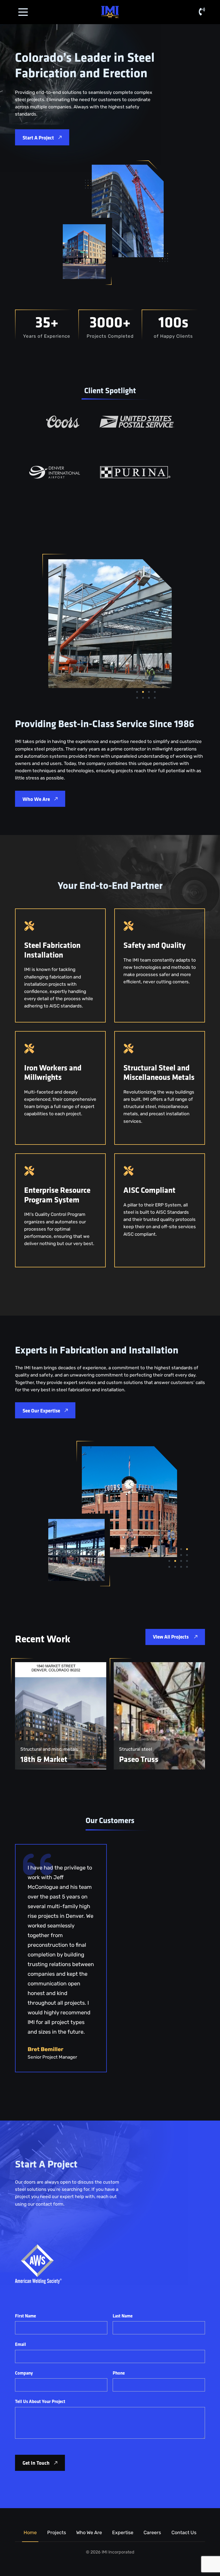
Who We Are (36, 799)
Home (30, 2533)
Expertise (123, 2533)
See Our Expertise (41, 1410)
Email (21, 2344)
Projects (57, 2533)
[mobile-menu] (23, 12)
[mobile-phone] (202, 12)
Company (24, 2373)
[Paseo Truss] (159, 1716)
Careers (152, 2533)
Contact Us (184, 2533)
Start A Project (38, 138)
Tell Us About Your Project (40, 2401)
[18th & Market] (61, 1716)
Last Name (123, 2316)
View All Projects (171, 1637)
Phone (119, 2373)
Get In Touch (36, 2463)
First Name (25, 2316)
